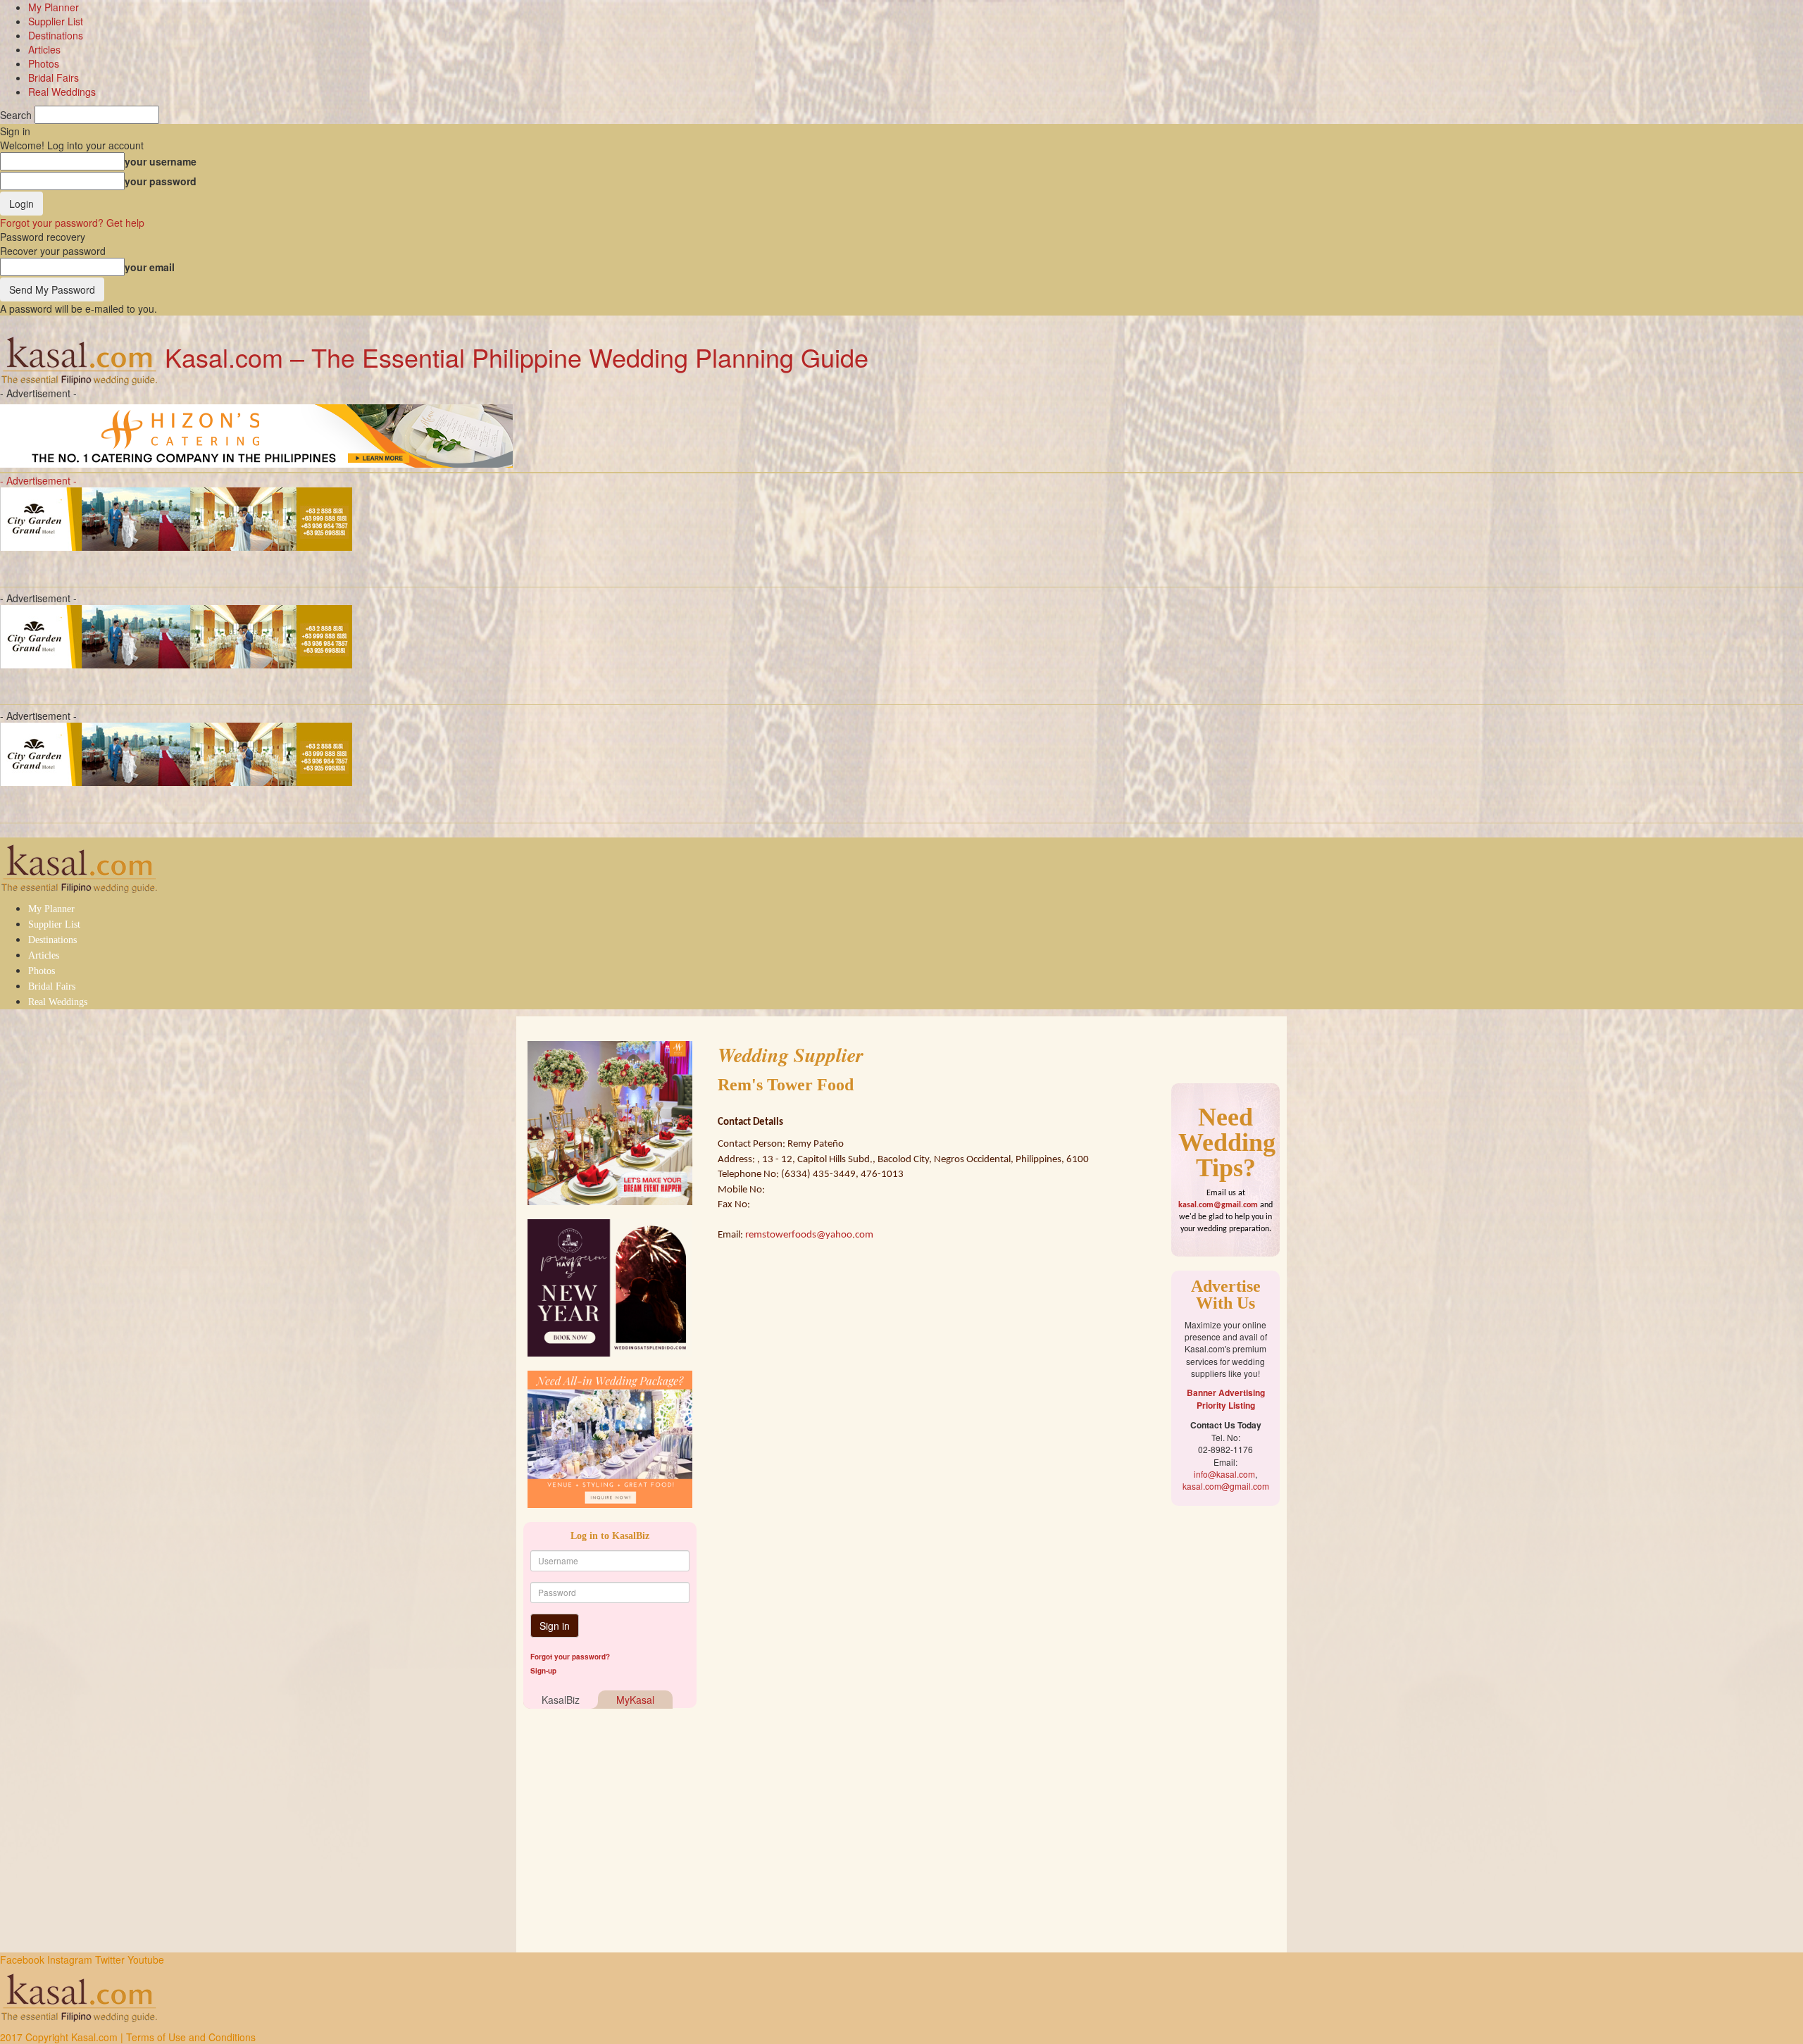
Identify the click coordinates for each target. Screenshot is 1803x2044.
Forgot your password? (570, 1657)
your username (161, 161)
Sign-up (543, 1671)
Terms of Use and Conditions (191, 2037)
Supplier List (56, 21)
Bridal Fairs (54, 77)
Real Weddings (62, 92)
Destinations (56, 35)
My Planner (54, 7)
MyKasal (635, 1700)
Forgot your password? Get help (72, 223)
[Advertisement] (1225, 1731)
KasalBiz (561, 1700)
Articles (44, 49)
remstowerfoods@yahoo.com (809, 1235)
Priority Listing (1226, 1405)
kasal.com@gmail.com (1218, 1205)
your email (150, 267)
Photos (44, 63)
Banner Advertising (1226, 1392)
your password (161, 181)
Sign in (555, 1626)
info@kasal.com (1224, 1474)
